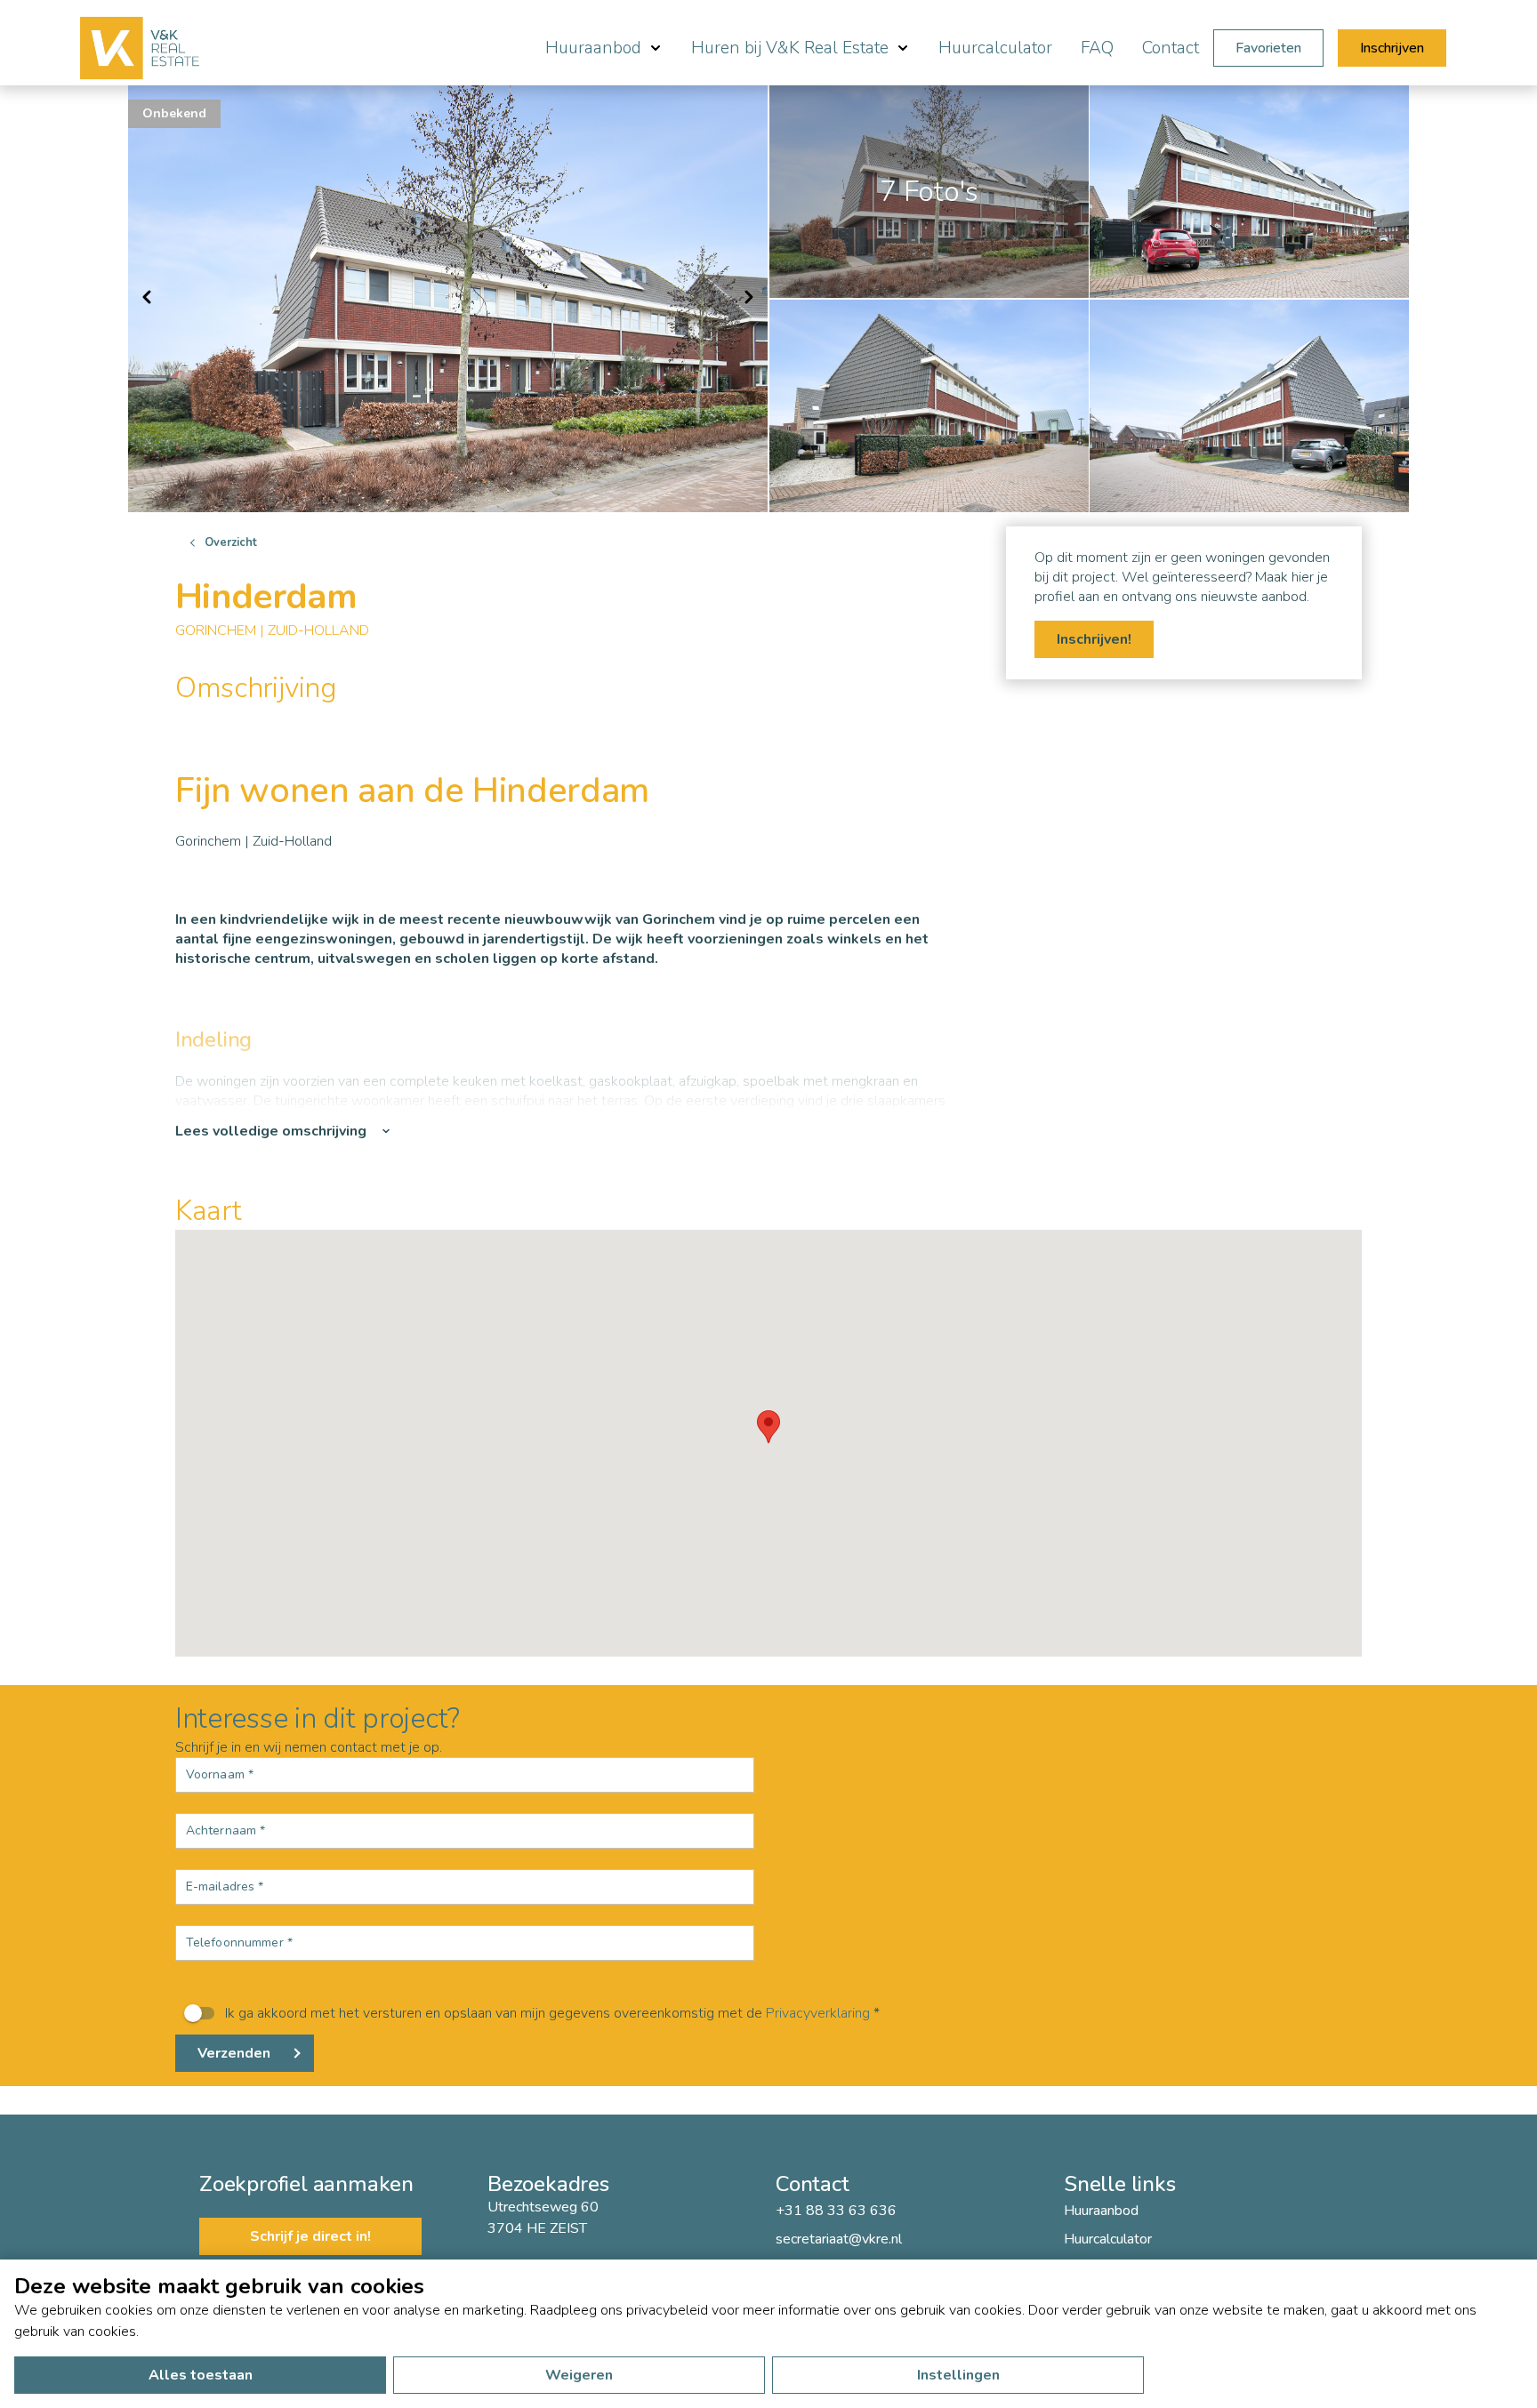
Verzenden (234, 2053)
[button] (768, 1427)
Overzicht (231, 542)
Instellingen (958, 2375)
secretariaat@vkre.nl (839, 2239)
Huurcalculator (995, 48)
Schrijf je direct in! (310, 2236)
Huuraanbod (1101, 2211)
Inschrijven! (1094, 639)
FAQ (1097, 48)
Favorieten (1268, 48)
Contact (1171, 48)
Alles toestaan (201, 2375)
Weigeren (579, 2375)
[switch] (768, 2013)
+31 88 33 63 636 (836, 2211)
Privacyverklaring (818, 2013)
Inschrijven (1392, 48)
